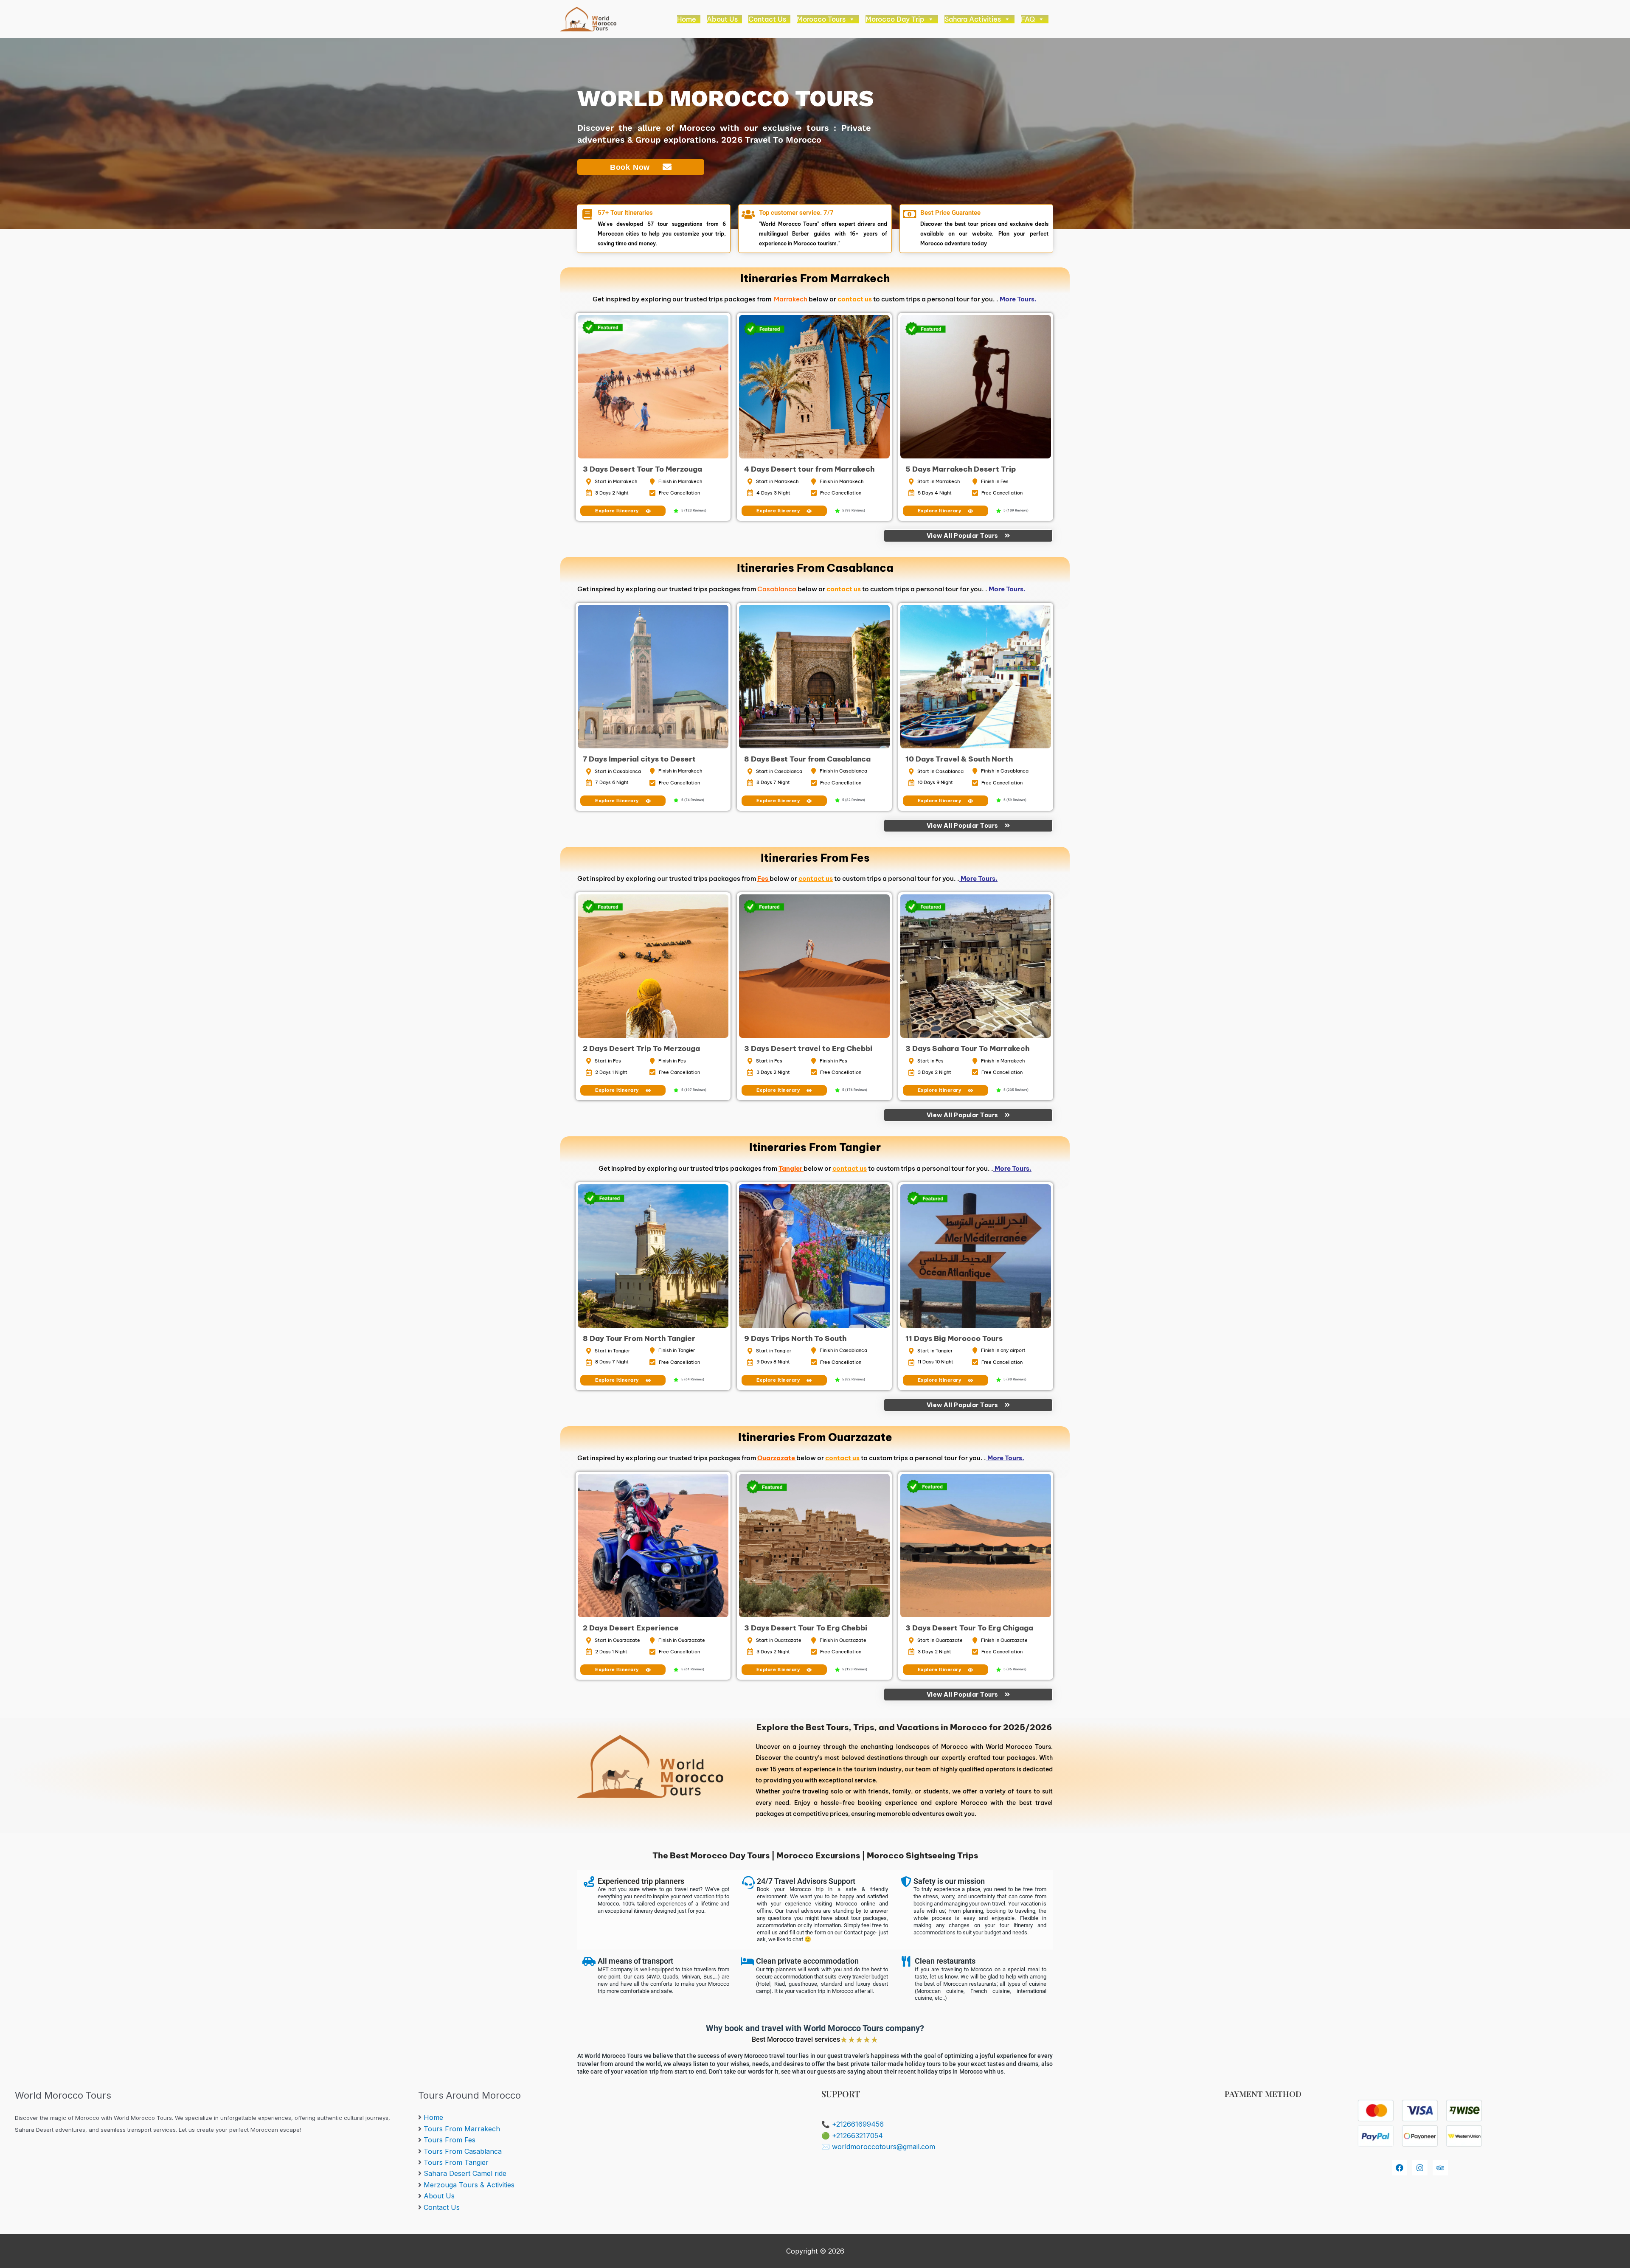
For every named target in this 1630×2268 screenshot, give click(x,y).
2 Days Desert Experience (631, 1628)
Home (687, 19)
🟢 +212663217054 (852, 2136)
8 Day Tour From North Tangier (639, 1338)
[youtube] (1440, 2168)
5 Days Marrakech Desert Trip (961, 469)
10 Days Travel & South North (959, 759)
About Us (722, 19)
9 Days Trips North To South (795, 1338)
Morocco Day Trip (895, 19)
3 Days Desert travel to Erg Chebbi (808, 1048)
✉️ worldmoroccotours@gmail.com (878, 2147)
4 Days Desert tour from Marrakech (809, 469)
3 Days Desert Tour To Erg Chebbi (806, 1628)
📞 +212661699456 (853, 2124)
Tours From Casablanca (463, 2151)
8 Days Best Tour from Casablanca (807, 759)
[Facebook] (1400, 2168)
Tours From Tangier (456, 2162)
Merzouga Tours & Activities (469, 2185)
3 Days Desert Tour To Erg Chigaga (969, 1628)
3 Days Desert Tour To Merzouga (642, 469)
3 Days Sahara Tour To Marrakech (967, 1048)
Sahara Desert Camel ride (465, 2173)
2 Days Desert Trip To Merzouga (641, 1048)
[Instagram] (1420, 2168)
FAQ (1028, 19)
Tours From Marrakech (462, 2129)
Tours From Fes (450, 2140)
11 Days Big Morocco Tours (954, 1338)
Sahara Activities (973, 19)
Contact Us (767, 19)
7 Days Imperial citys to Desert (639, 759)
